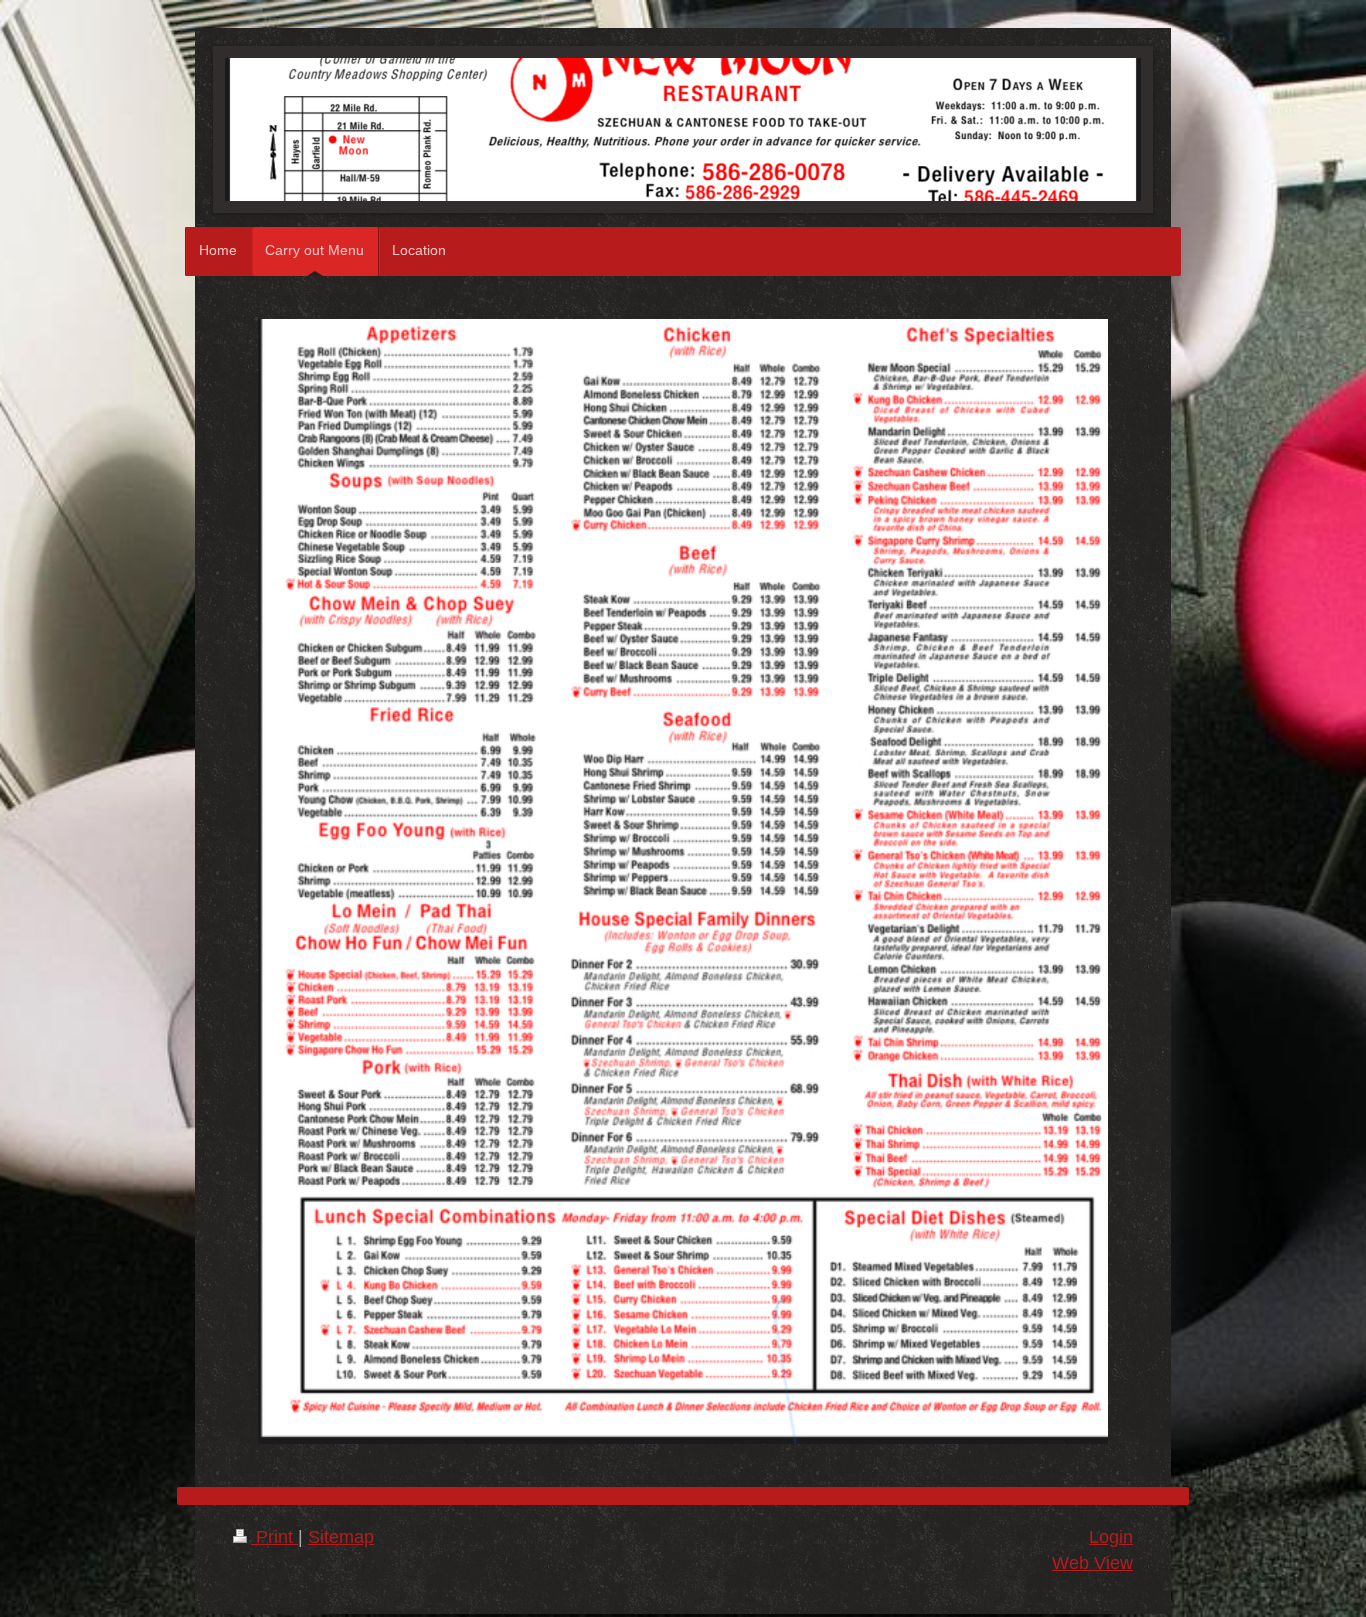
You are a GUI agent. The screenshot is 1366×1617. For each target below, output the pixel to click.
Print (274, 1537)
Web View (1092, 1563)
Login (1111, 1537)
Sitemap (341, 1537)
